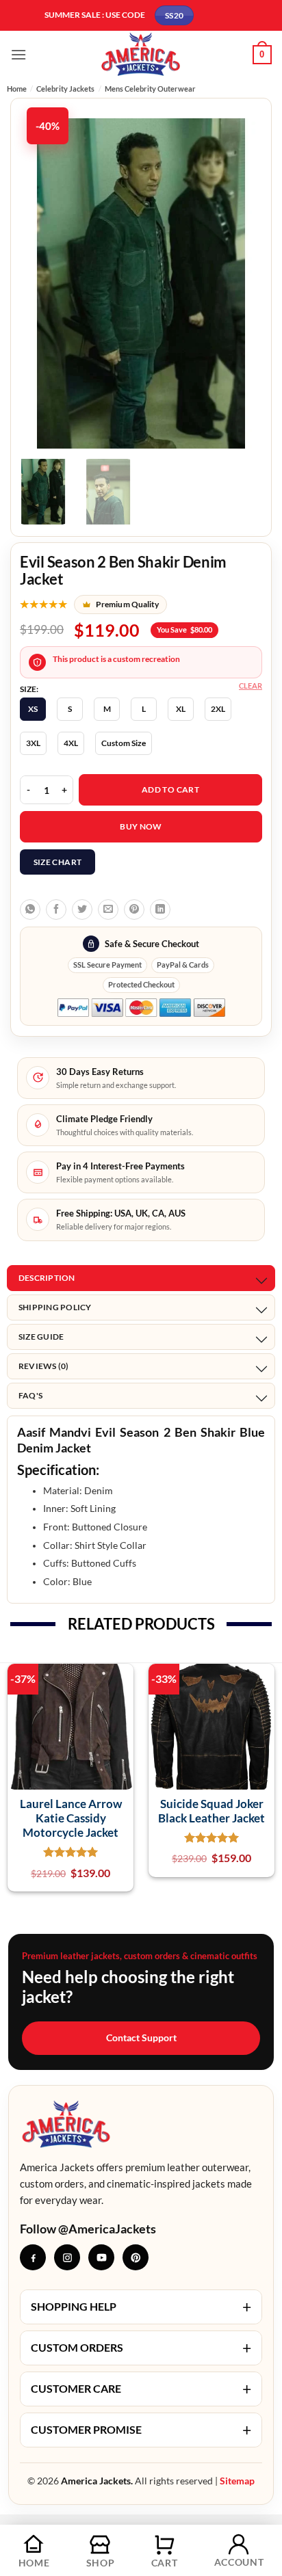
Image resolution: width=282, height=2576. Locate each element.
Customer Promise (141, 2430)
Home (17, 89)
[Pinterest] (136, 2257)
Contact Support (141, 2037)
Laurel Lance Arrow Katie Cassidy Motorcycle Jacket (71, 1818)
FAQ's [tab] (30, 1395)
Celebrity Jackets (65, 89)
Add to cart (170, 789)
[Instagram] (67, 2257)
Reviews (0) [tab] (44, 1366)
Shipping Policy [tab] (55, 1307)
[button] (18, 54)
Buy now (141, 826)
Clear (251, 686)
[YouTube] (101, 2257)
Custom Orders (141, 2348)
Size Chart (58, 862)
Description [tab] (47, 1278)
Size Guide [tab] (41, 1337)
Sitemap (237, 2481)
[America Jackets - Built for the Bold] (141, 54)
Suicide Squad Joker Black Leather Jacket (211, 1811)
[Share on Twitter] (82, 909)
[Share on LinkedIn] (160, 909)
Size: (29, 689)
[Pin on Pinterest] (134, 909)
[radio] (33, 709)
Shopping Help (141, 2307)
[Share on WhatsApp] (30, 909)
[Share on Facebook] (56, 909)
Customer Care (141, 2389)
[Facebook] (33, 2257)
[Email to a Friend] (108, 909)
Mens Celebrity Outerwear (150, 89)
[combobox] (141, 1452)
